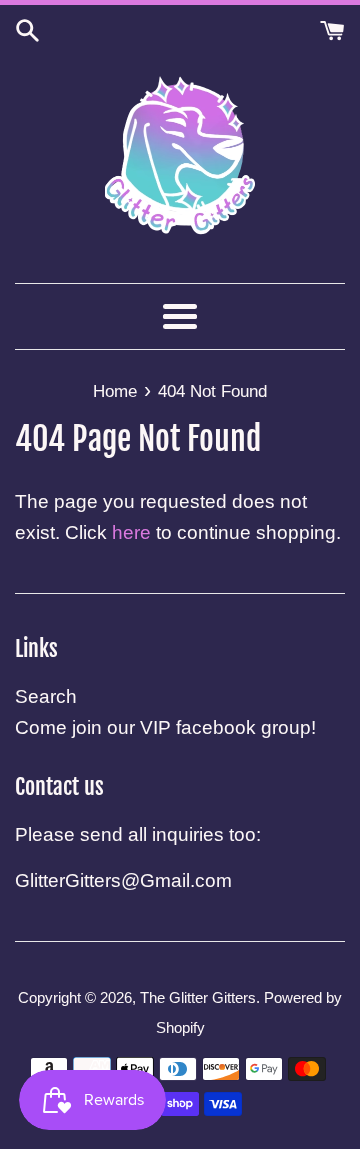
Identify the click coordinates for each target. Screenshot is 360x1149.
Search (46, 696)
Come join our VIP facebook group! (165, 727)
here (131, 532)
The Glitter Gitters (198, 997)
